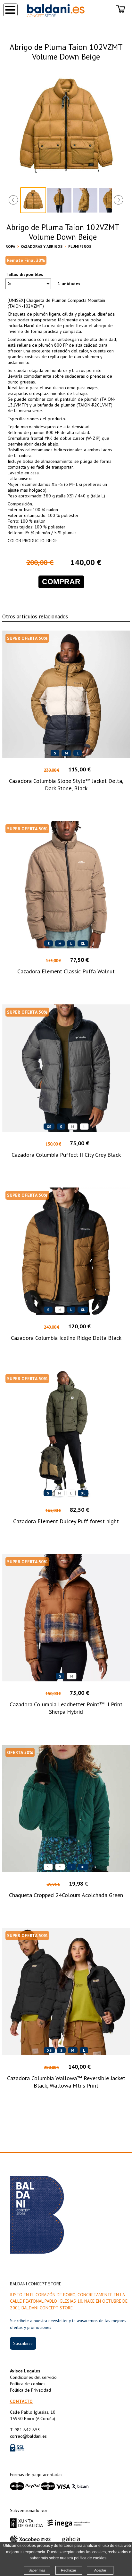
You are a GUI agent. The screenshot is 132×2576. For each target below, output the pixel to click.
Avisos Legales (25, 2371)
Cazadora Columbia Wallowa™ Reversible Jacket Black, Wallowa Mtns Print (66, 2082)
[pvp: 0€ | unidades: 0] (121, 10)
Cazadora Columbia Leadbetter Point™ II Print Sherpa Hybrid (66, 1708)
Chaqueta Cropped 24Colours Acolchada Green (66, 1895)
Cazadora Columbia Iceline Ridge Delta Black (66, 1338)
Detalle (66, 800)
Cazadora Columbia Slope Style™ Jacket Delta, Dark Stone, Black (66, 785)
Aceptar (100, 2570)
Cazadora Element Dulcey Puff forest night (66, 1521)
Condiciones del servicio (33, 2377)
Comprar (61, 582)
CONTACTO (21, 2401)
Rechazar (69, 2570)
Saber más (37, 2570)
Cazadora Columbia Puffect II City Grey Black (66, 1155)
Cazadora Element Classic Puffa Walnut (66, 971)
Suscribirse (23, 2343)
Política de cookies (28, 2384)
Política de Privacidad (30, 2390)
